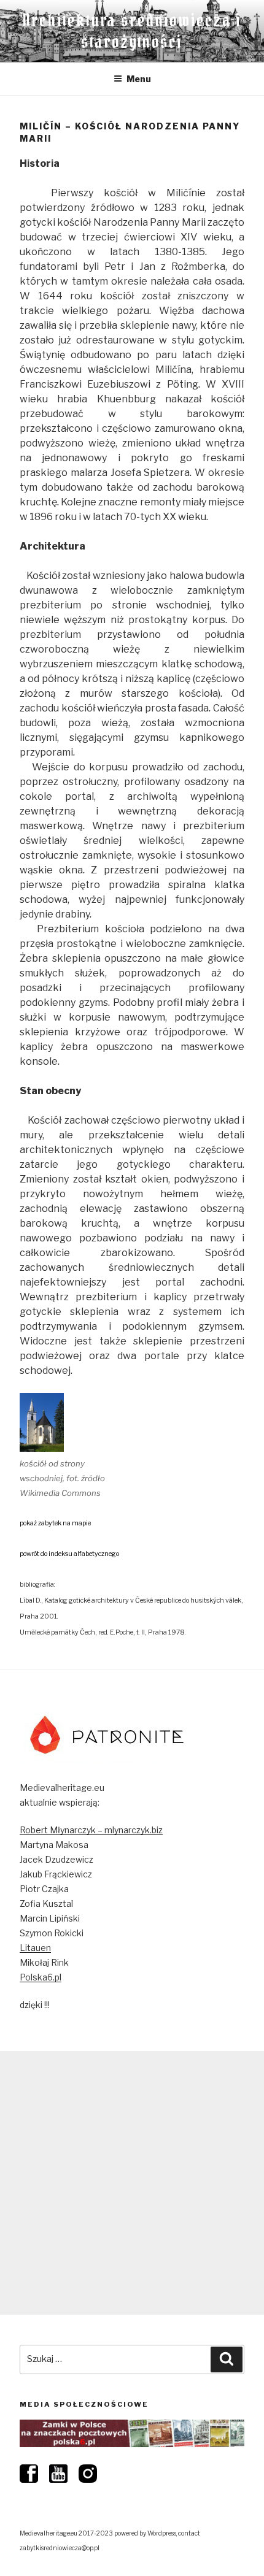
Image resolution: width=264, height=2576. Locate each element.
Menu (139, 79)
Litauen (35, 1948)
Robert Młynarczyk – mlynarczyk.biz (91, 1830)
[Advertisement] (132, 2183)
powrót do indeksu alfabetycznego (69, 1554)
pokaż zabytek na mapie (55, 1523)
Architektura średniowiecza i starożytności (132, 31)
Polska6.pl (41, 1977)
